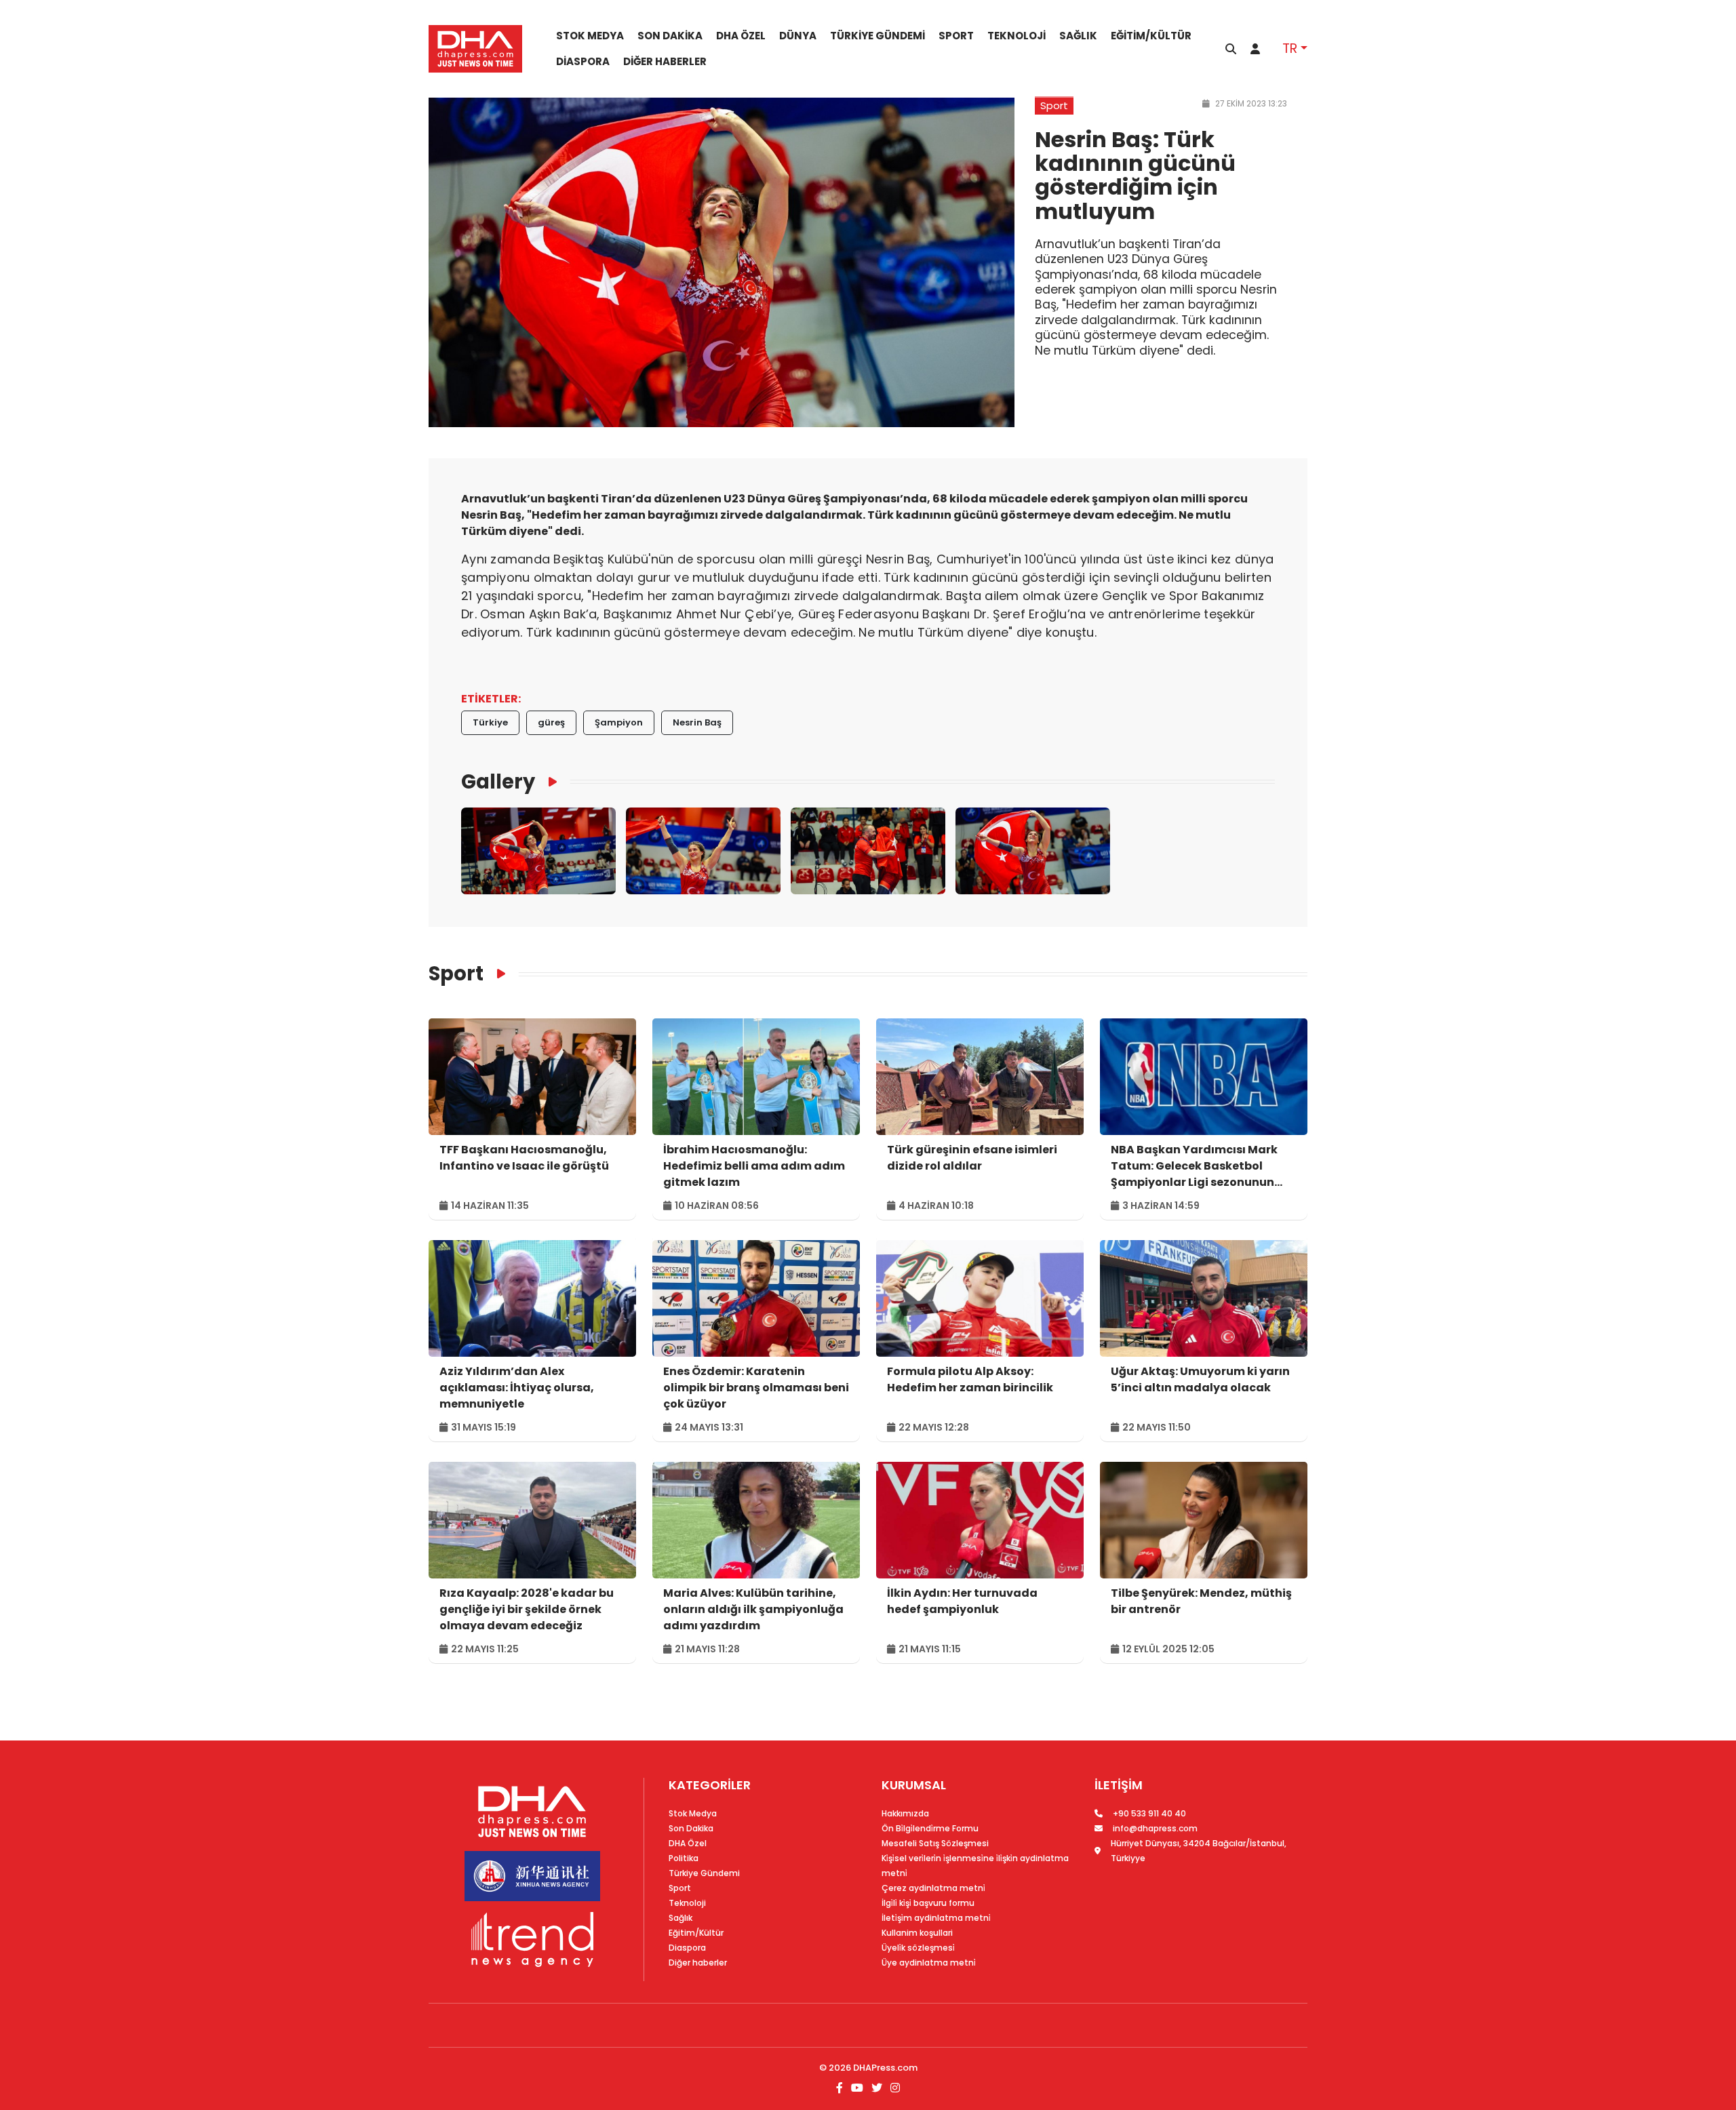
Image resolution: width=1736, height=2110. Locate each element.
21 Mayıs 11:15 (929, 1649)
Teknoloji (1017, 36)
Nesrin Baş (697, 722)
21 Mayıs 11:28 (706, 1649)
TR (1290, 48)
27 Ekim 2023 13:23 (1250, 103)
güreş (551, 722)
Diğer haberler (665, 62)
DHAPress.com (885, 2068)
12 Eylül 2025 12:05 (1167, 1649)
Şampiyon (619, 722)
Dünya (798, 36)
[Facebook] (841, 2088)
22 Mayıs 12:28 (933, 1427)
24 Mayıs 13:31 (708, 1427)
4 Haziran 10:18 (935, 1206)
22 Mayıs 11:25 (484, 1649)
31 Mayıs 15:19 (482, 1427)
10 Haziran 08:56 (716, 1206)
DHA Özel (741, 36)
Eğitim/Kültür (1151, 36)
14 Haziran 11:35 (489, 1206)
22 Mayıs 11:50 (1156, 1427)
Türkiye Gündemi (877, 36)
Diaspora (583, 62)
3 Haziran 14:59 (1160, 1206)
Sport (956, 36)
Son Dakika (670, 36)
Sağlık (1078, 36)
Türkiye (490, 722)
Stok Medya (590, 36)
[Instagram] (894, 2088)
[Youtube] (857, 2088)
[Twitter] (877, 2088)
